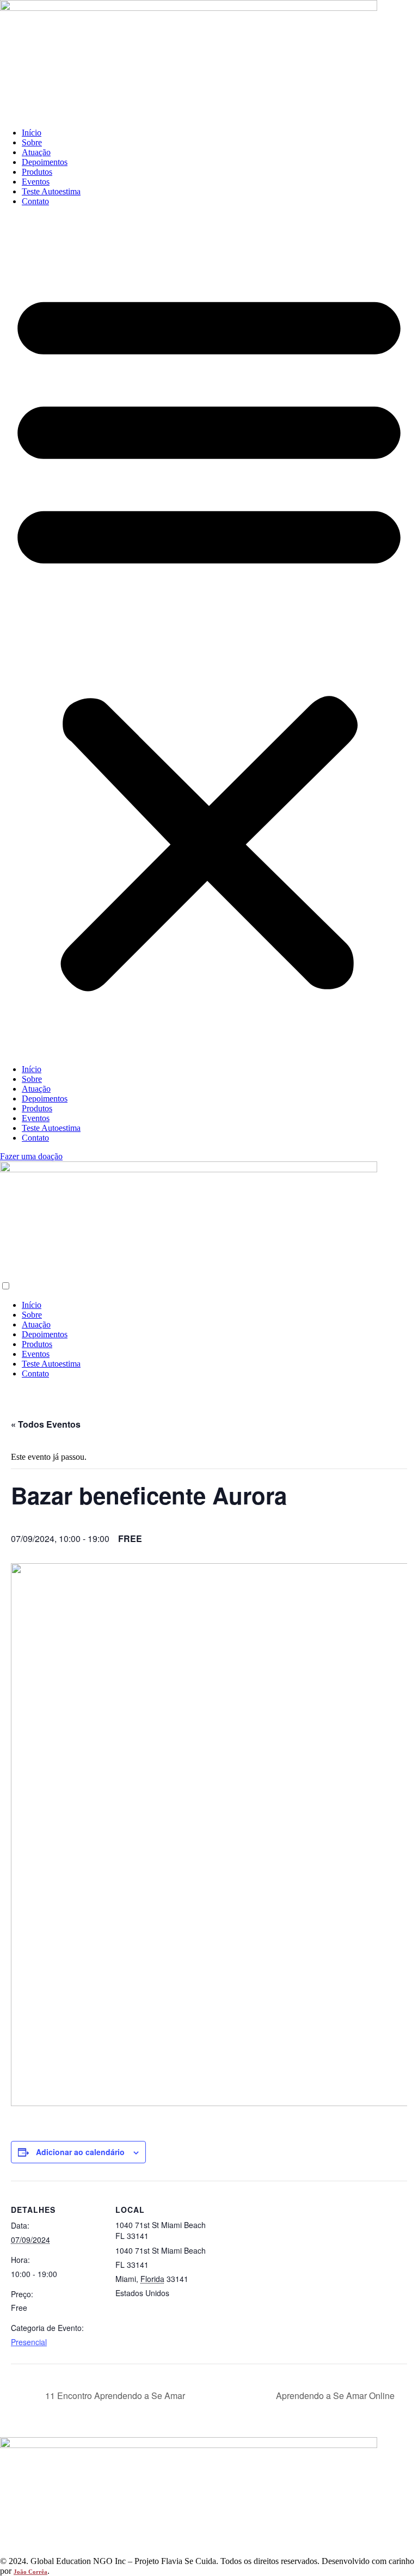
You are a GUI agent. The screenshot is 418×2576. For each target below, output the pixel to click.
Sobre (32, 142)
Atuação (36, 152)
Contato (35, 201)
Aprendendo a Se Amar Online (336, 2396)
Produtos (37, 172)
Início (32, 133)
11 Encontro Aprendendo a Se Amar (114, 2396)
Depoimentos (45, 162)
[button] (209, 635)
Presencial (29, 2342)
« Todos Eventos (46, 1424)
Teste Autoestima (51, 191)
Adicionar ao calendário (80, 2152)
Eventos (36, 182)
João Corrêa (30, 2572)
